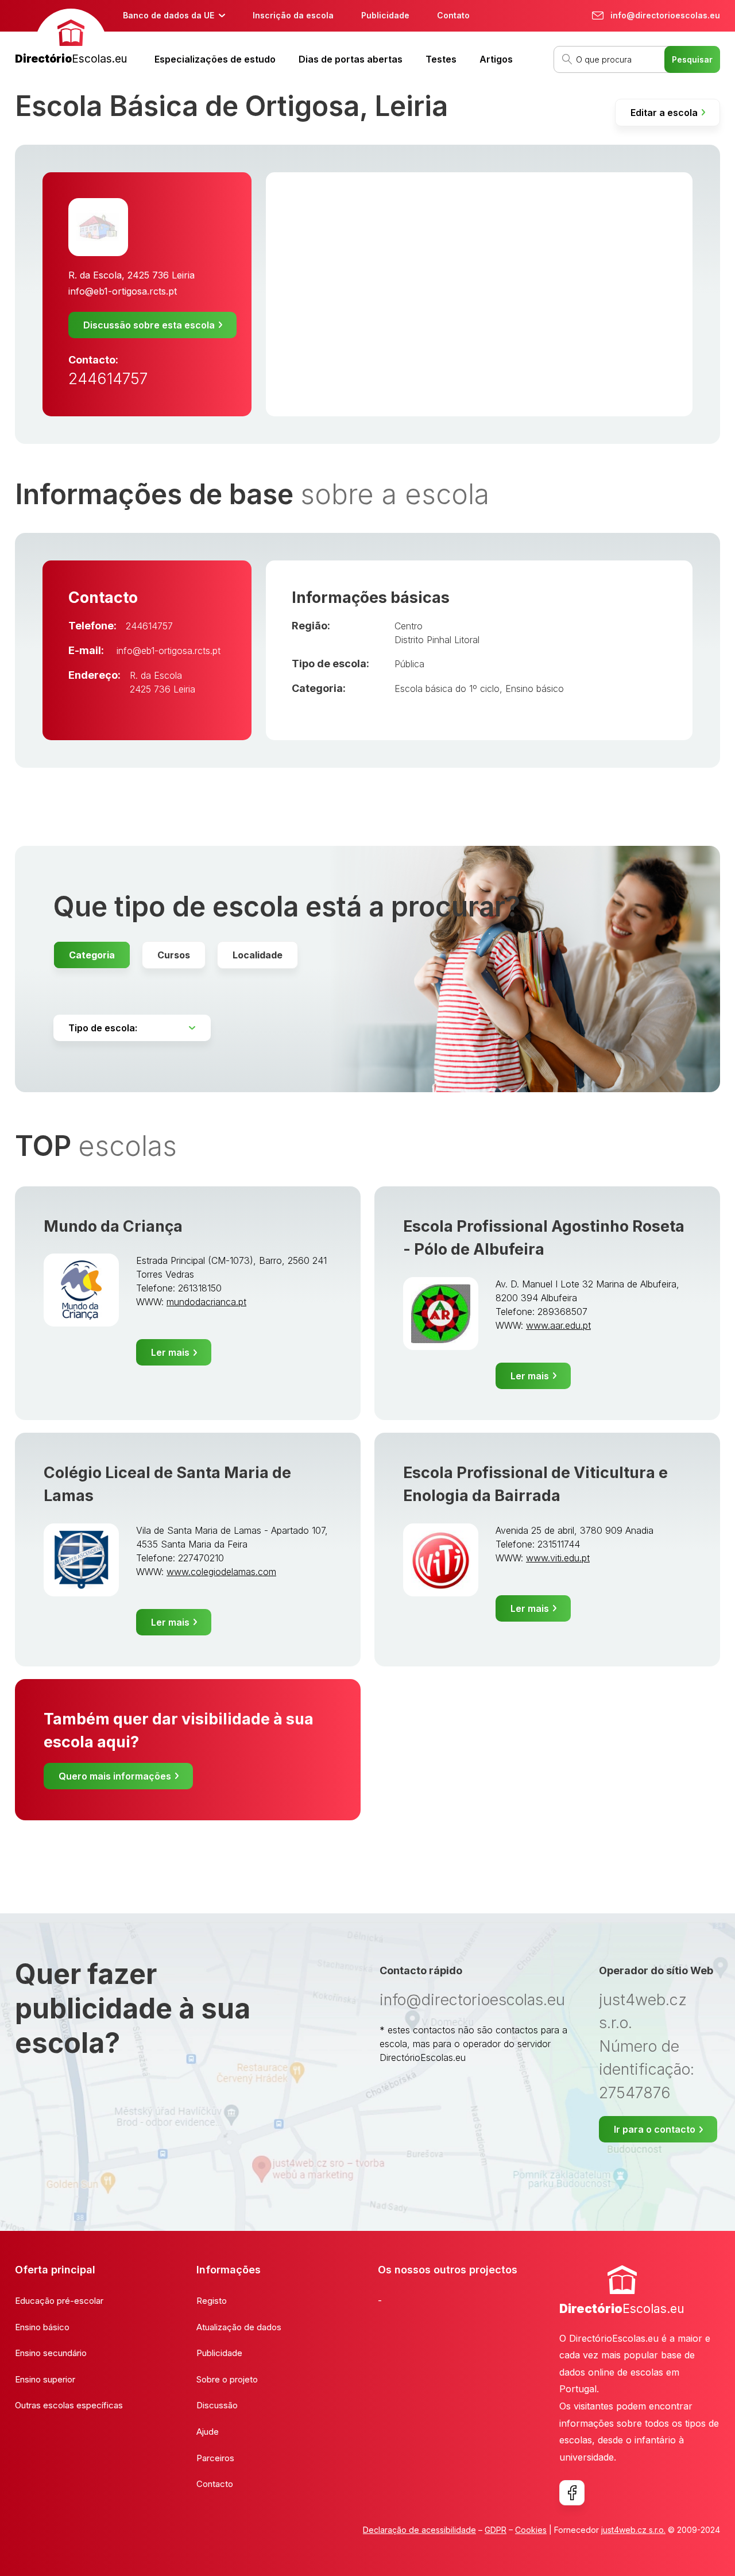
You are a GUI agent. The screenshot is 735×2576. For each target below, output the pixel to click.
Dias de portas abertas (351, 59)
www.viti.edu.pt (558, 1558)
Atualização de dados (239, 2327)
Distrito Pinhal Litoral (437, 640)
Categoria (92, 955)
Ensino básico (535, 689)
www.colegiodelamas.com (221, 1572)
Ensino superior (45, 2379)
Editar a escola (664, 113)
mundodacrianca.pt (206, 1302)
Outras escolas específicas (69, 2405)
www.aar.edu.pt (558, 1325)
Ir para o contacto (655, 2129)
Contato (453, 15)
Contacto (215, 2484)
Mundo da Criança (113, 1226)
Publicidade (385, 15)
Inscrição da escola (293, 15)
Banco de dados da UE (169, 15)
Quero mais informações (115, 1776)
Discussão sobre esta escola (149, 325)
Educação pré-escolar (59, 2301)
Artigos (496, 59)
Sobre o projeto (227, 2379)
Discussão (217, 2405)
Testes (441, 59)
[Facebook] (572, 2493)
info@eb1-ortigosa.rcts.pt (123, 291)
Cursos (174, 955)
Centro (409, 626)
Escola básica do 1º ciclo (447, 689)
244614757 (108, 379)
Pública (409, 664)
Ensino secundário (51, 2353)
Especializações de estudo (215, 59)
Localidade (258, 955)
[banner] (71, 38)
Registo (212, 2301)
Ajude (208, 2432)
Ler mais (170, 1352)
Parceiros (215, 2458)
